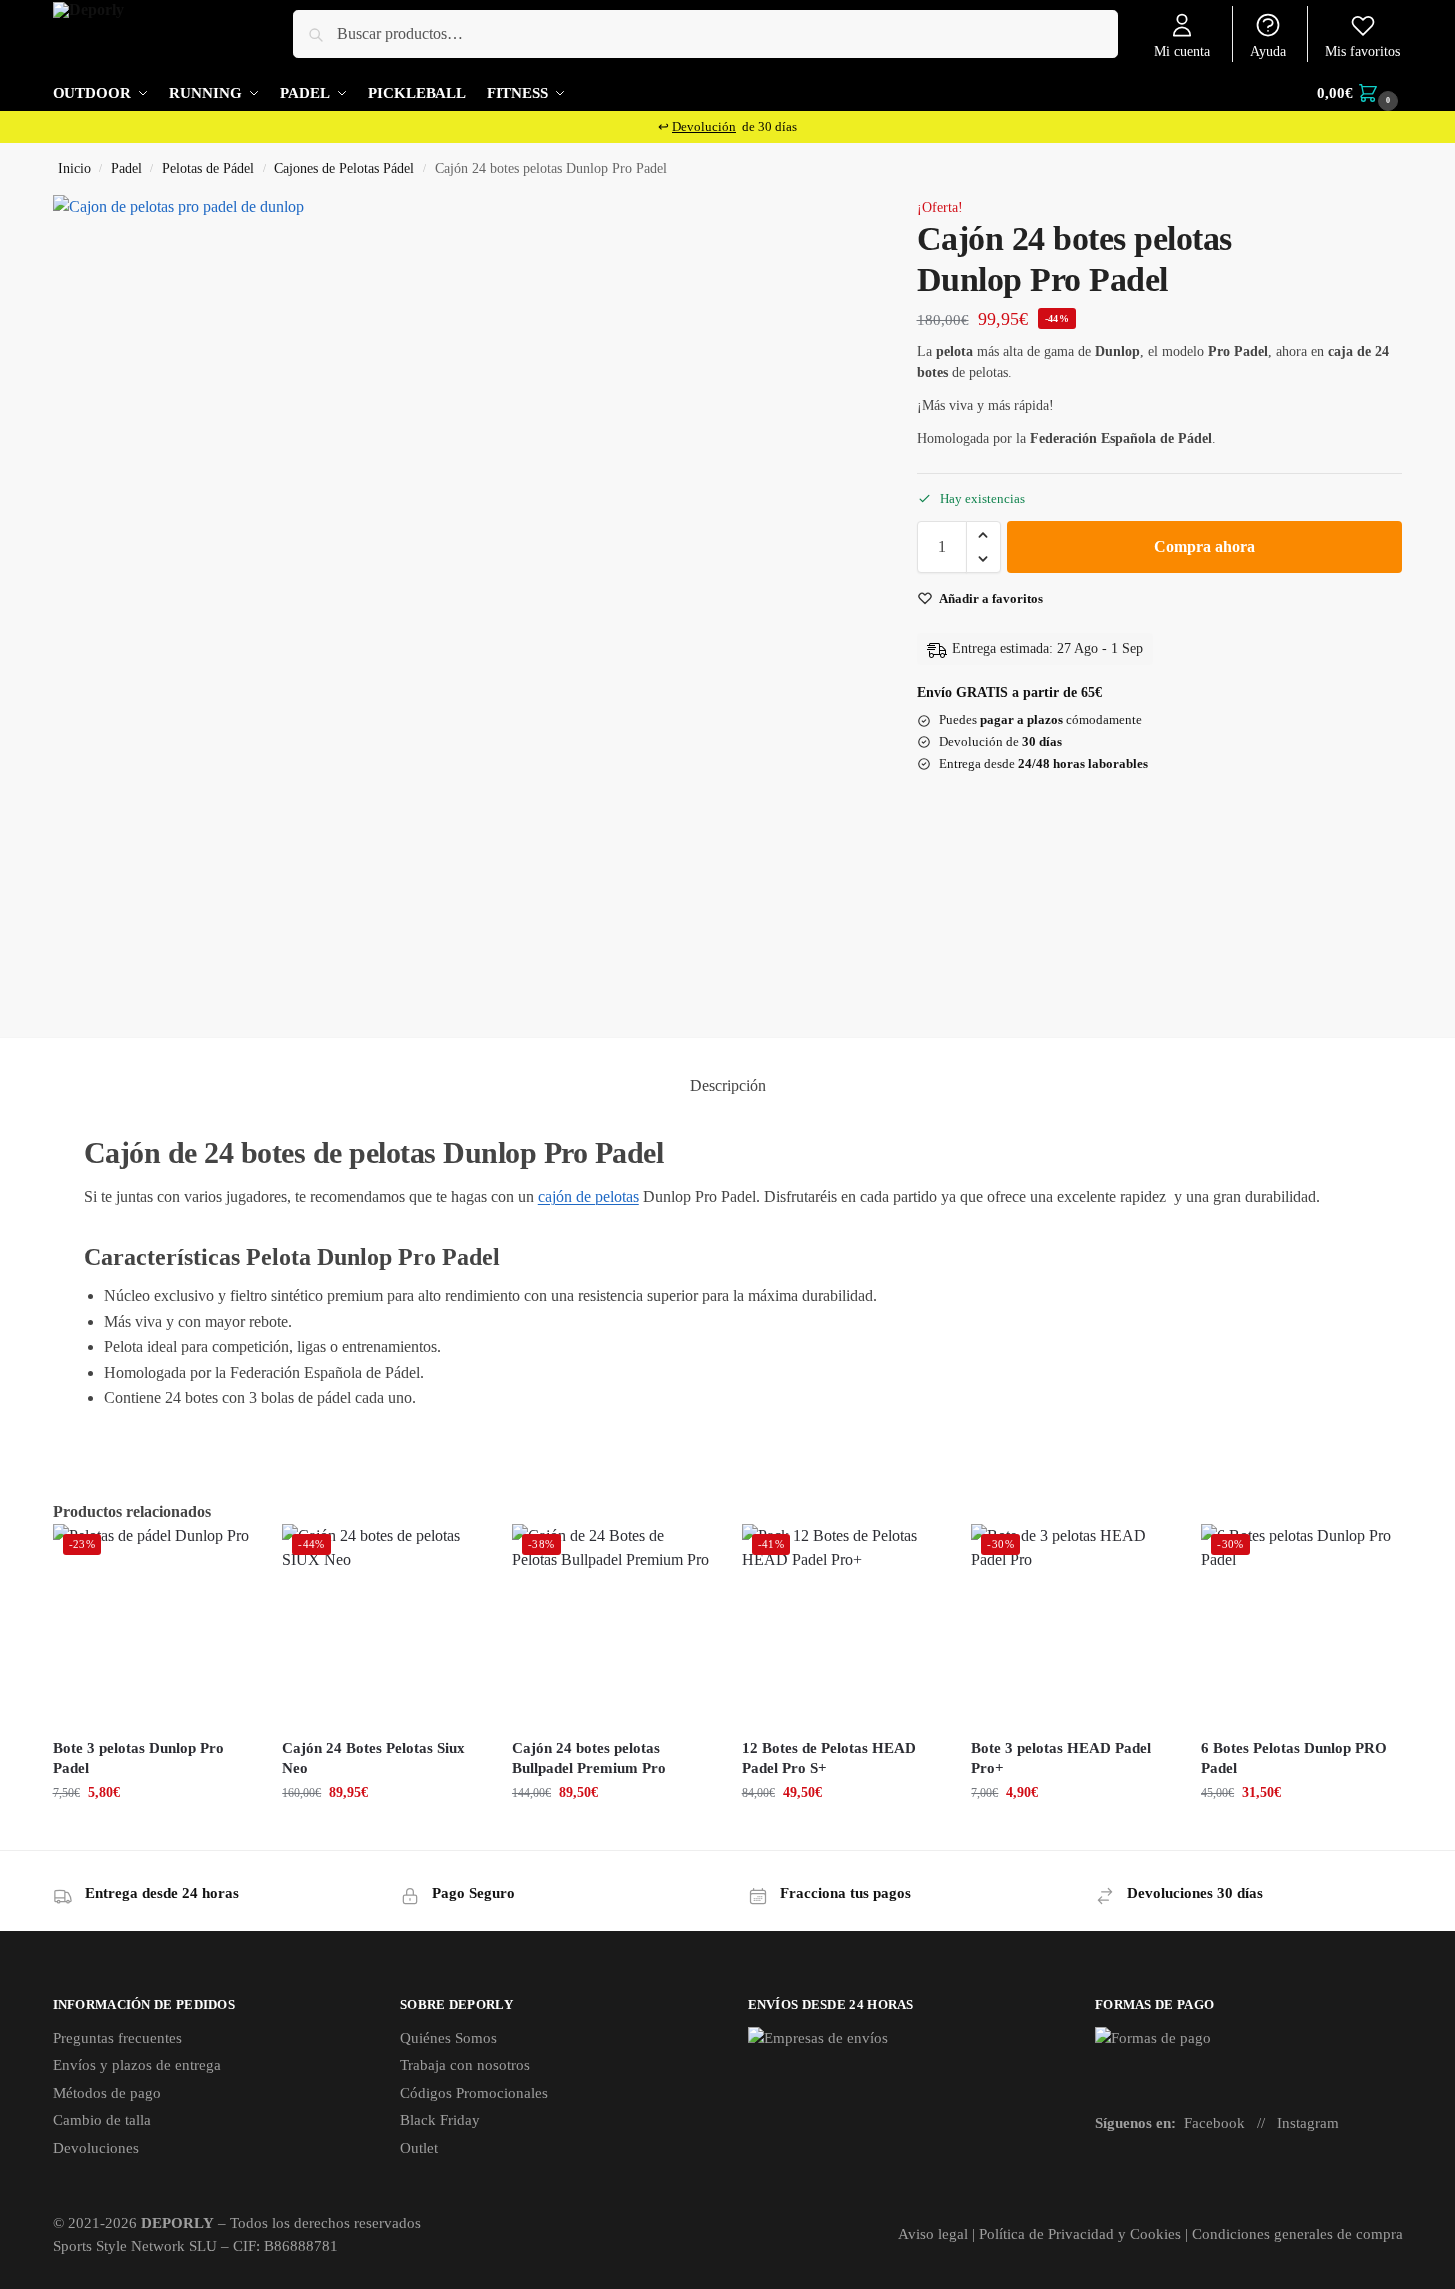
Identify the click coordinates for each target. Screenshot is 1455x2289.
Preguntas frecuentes (117, 2038)
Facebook (1214, 2123)
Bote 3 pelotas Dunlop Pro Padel (138, 1758)
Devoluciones (96, 2148)
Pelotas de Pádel (208, 168)
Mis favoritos (1362, 51)
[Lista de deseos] (222, 1554)
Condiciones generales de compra (1297, 2234)
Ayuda (1268, 51)
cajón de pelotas (588, 1196)
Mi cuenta (1182, 51)
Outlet (419, 2148)
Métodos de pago (107, 2093)
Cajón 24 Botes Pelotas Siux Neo (373, 1758)
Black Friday (440, 2120)
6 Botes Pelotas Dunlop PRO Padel (1294, 1758)
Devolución (704, 126)
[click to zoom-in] (458, 600)
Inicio (74, 168)
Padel (126, 168)
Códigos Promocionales (474, 2093)
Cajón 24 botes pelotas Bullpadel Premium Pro (589, 1758)
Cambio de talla (102, 2120)
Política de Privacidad (1046, 2234)
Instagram (1308, 2123)
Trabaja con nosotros (465, 2065)
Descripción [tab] (728, 1085)
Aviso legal (933, 2234)
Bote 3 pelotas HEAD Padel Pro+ (1061, 1758)
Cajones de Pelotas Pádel (344, 168)
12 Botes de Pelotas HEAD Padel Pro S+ (829, 1758)
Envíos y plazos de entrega (137, 2065)
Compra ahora (1204, 546)
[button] (1359, 93)
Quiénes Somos (448, 2038)
